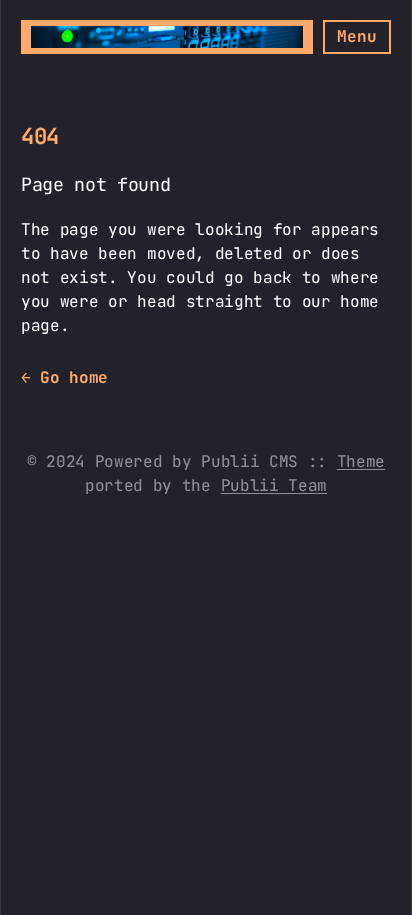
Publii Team (274, 485)
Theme (361, 461)
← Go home (64, 377)
